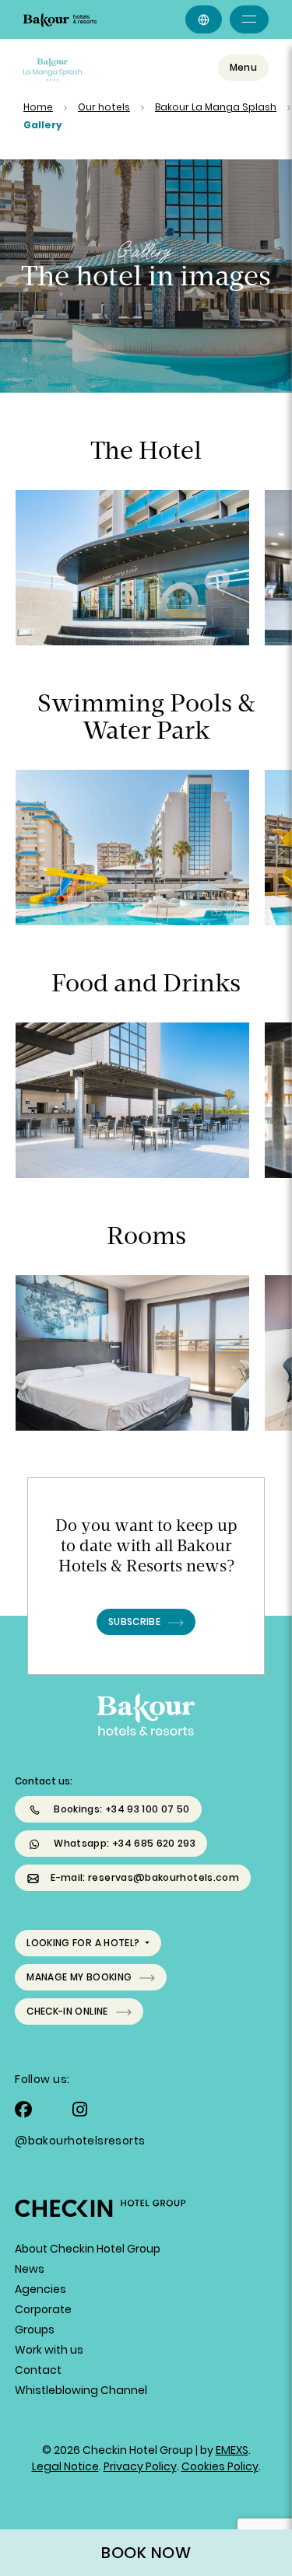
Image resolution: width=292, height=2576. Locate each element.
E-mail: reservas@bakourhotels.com (145, 1877)
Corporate (43, 2309)
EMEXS (232, 2450)
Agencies (40, 2289)
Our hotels (104, 107)
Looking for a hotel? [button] (84, 1943)
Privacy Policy (140, 2466)
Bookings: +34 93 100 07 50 (121, 1809)
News (30, 2269)
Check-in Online (67, 2011)
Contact (38, 2370)
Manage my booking (79, 1977)
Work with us (49, 2350)
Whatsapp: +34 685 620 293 (125, 1843)
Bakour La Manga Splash (216, 107)
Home (38, 107)
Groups (35, 2330)
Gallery (43, 125)
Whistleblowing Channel (81, 2390)
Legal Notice (65, 2466)
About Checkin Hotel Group (88, 2249)
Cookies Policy (220, 2466)
